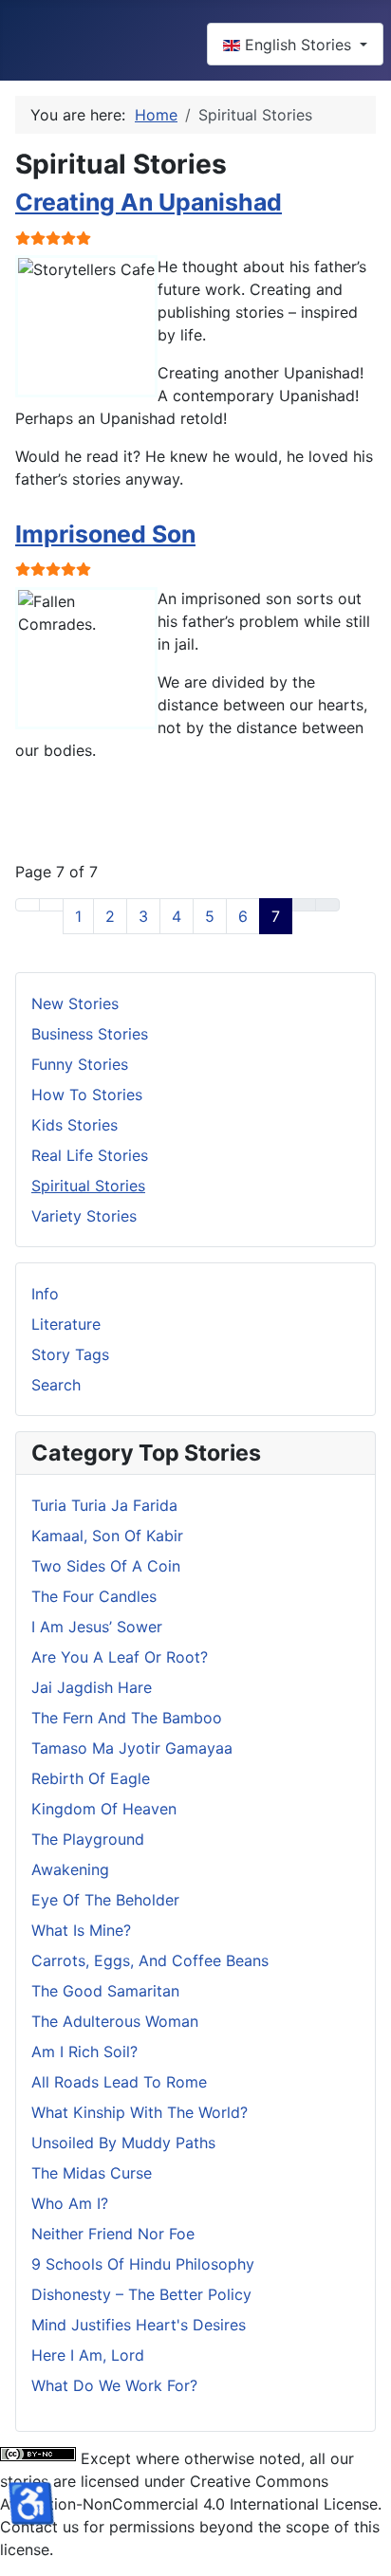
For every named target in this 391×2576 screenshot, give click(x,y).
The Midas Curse (92, 2173)
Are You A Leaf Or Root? (120, 1657)
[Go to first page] (28, 905)
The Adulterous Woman (115, 2021)
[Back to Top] (367, 2552)
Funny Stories (80, 1064)
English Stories (298, 45)
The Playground (88, 1839)
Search (56, 1385)
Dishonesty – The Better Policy (141, 2294)
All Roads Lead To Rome (119, 2082)
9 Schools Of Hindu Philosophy (143, 2264)
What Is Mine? (81, 1930)
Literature (66, 1324)
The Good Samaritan (105, 1991)
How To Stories (87, 1095)
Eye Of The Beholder (105, 1900)
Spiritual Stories (88, 1186)
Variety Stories (84, 1216)
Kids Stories (74, 1125)
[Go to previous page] (51, 905)
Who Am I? (70, 2203)
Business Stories (90, 1034)
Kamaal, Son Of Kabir (107, 1536)
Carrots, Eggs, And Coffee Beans (150, 1960)
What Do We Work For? (114, 2385)
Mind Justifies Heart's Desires (139, 2325)
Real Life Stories (90, 1155)
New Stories (75, 1003)
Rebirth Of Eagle (91, 1778)
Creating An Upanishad (149, 202)
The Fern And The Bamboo (127, 1718)
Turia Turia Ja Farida (104, 1505)
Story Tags (70, 1354)
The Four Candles (94, 1596)
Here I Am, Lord (88, 2355)
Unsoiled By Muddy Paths (123, 2143)
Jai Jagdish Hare (92, 1687)
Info (45, 1294)
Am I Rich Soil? (84, 2052)
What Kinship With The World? (140, 2112)
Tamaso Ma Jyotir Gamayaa (132, 1748)
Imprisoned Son (105, 534)
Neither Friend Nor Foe (113, 2234)
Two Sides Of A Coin (106, 1566)
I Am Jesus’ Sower (97, 1627)
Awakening (70, 1869)
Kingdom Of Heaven (104, 1809)
